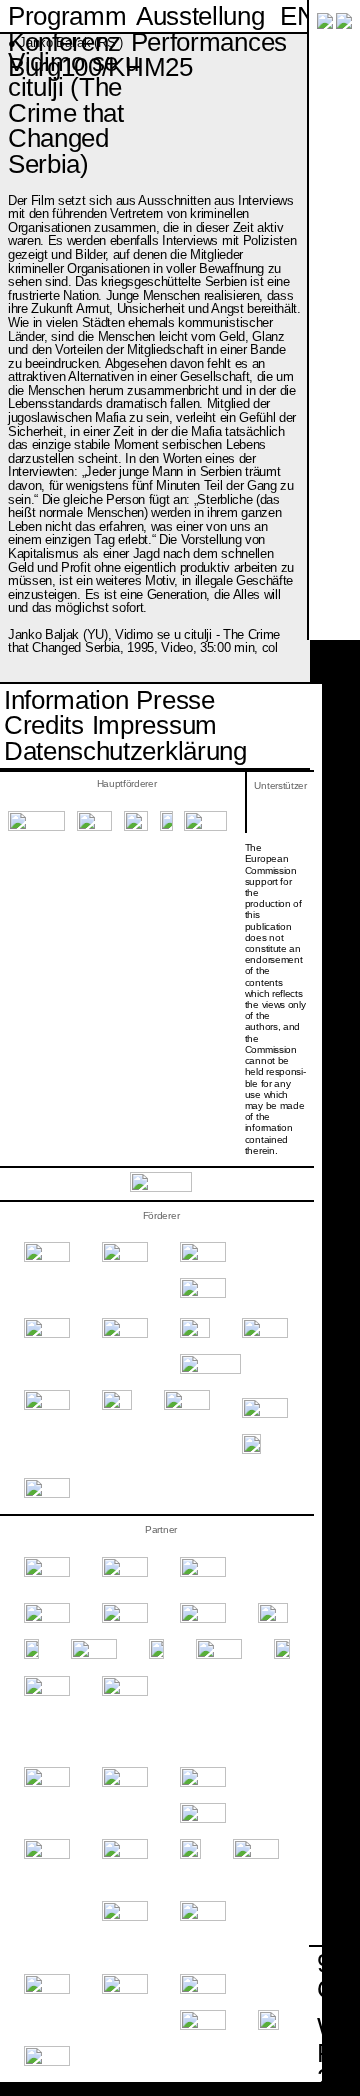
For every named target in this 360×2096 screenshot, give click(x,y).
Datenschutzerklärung (125, 751)
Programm (67, 16)
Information (66, 700)
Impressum (154, 725)
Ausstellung (200, 16)
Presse (175, 700)
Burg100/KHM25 (100, 67)
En (297, 16)
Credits (44, 725)
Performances (209, 42)
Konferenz (64, 42)
